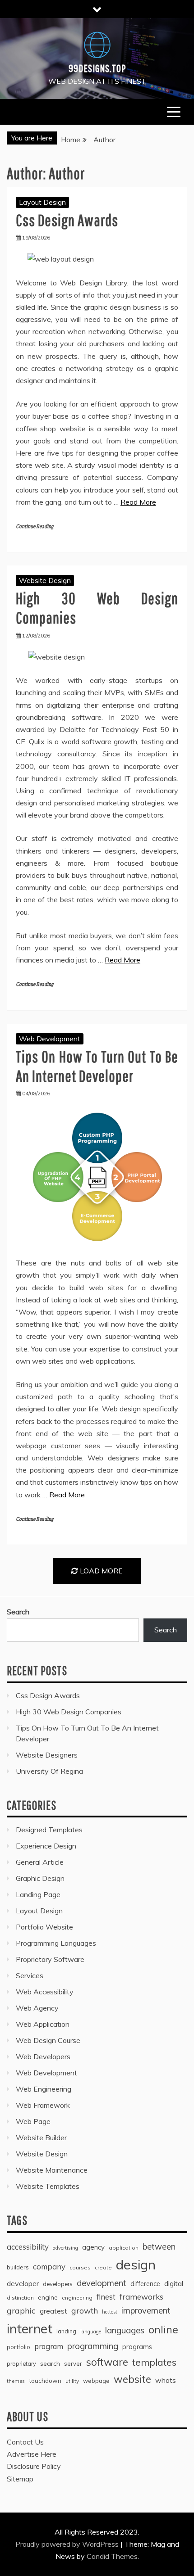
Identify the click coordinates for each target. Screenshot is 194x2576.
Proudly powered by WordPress (68, 2544)
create (103, 2267)
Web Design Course (48, 2040)
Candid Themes (112, 2556)
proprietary (21, 2364)
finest (106, 2297)
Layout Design (42, 202)
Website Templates (48, 2186)
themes (16, 2381)
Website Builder (41, 2138)
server (73, 2364)
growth (85, 2310)
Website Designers (47, 1755)
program (49, 2346)
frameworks (141, 2297)
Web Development (50, 1039)
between (159, 2247)
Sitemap (20, 2479)
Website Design (45, 580)
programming (93, 2346)
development (102, 2283)
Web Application (43, 2024)
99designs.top (97, 68)
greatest (53, 2311)
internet (30, 2328)
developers (58, 2284)
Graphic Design (40, 1878)
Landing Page (38, 1894)
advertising (65, 2248)
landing (66, 2331)
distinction (20, 2298)
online (163, 2330)
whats (166, 2380)
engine (48, 2297)
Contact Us (25, 2442)
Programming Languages (56, 1943)
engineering (77, 2298)
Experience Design (46, 1846)
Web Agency (37, 2008)
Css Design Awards (67, 220)
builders (18, 2267)
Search (18, 1612)
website (132, 2379)
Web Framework (43, 2105)
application (124, 2248)
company (49, 2266)
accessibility (28, 2247)
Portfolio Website (44, 1927)
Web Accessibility (45, 1992)
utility (72, 2381)
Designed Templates (49, 1830)
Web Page (33, 2121)
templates (154, 2362)
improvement (146, 2311)
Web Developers (43, 2056)
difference (145, 2284)
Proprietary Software (50, 1959)
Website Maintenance (52, 2170)
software (107, 2362)
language (91, 2332)
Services (30, 1975)
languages (125, 2330)
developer (23, 2283)
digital (174, 2283)
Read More (138, 502)
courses (80, 2267)
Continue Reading (35, 526)
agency (93, 2247)
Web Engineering (44, 2089)
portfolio (18, 2347)
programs (137, 2347)
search (50, 2364)
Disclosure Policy (34, 2466)
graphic (21, 2310)
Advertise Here (32, 2454)
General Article (40, 1862)
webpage (96, 2381)
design (136, 2264)
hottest (110, 2312)
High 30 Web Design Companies (69, 1712)
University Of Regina (49, 1771)
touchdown (45, 2381)
